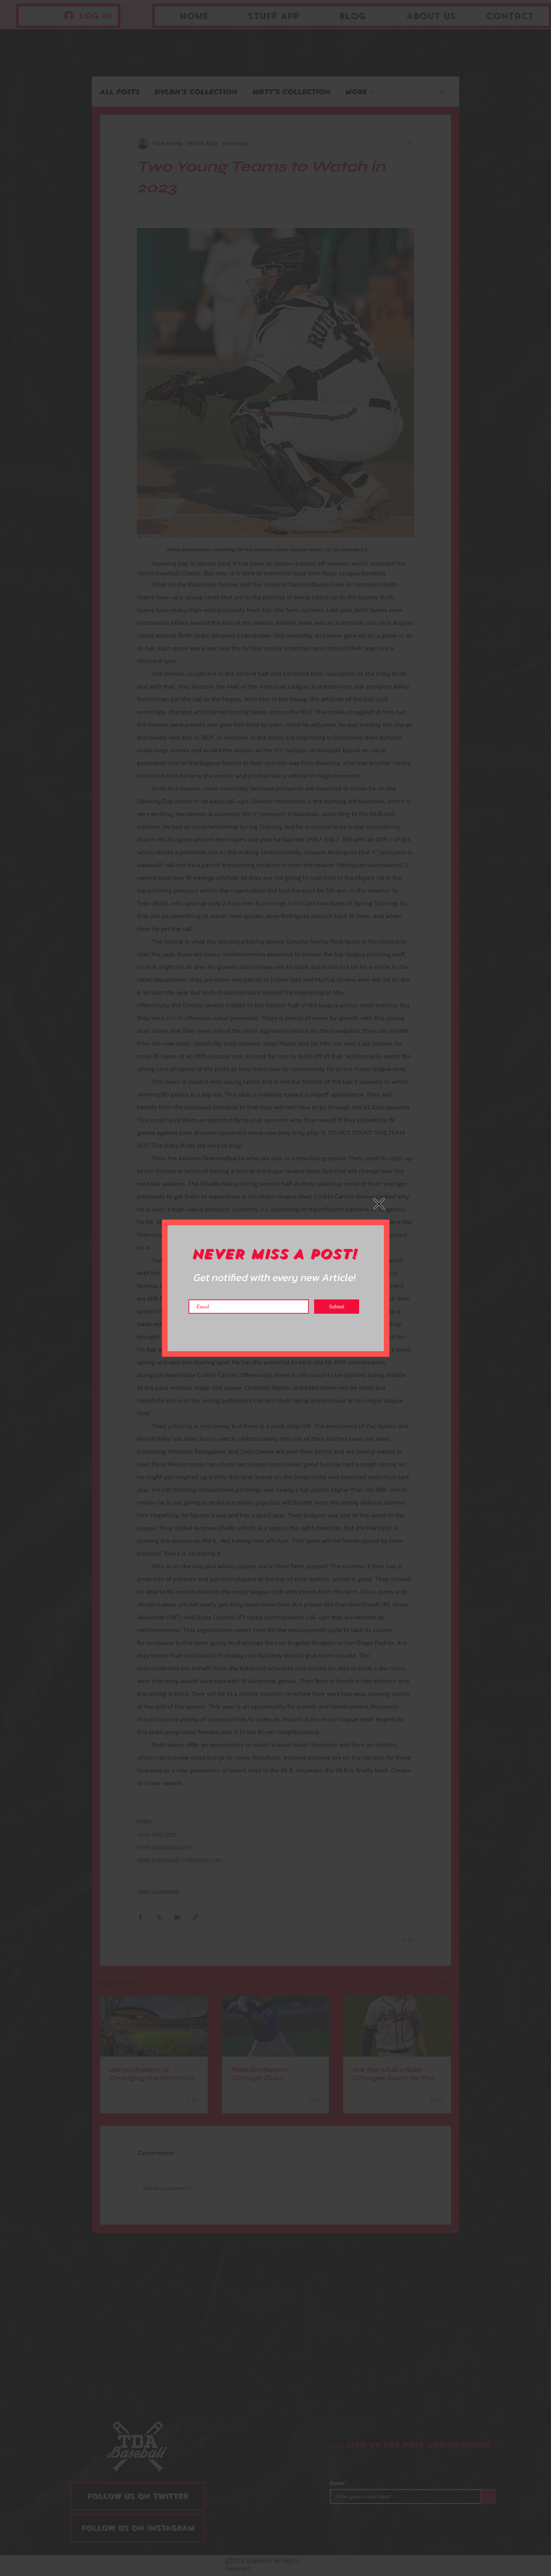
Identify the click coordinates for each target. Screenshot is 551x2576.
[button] (379, 1204)
